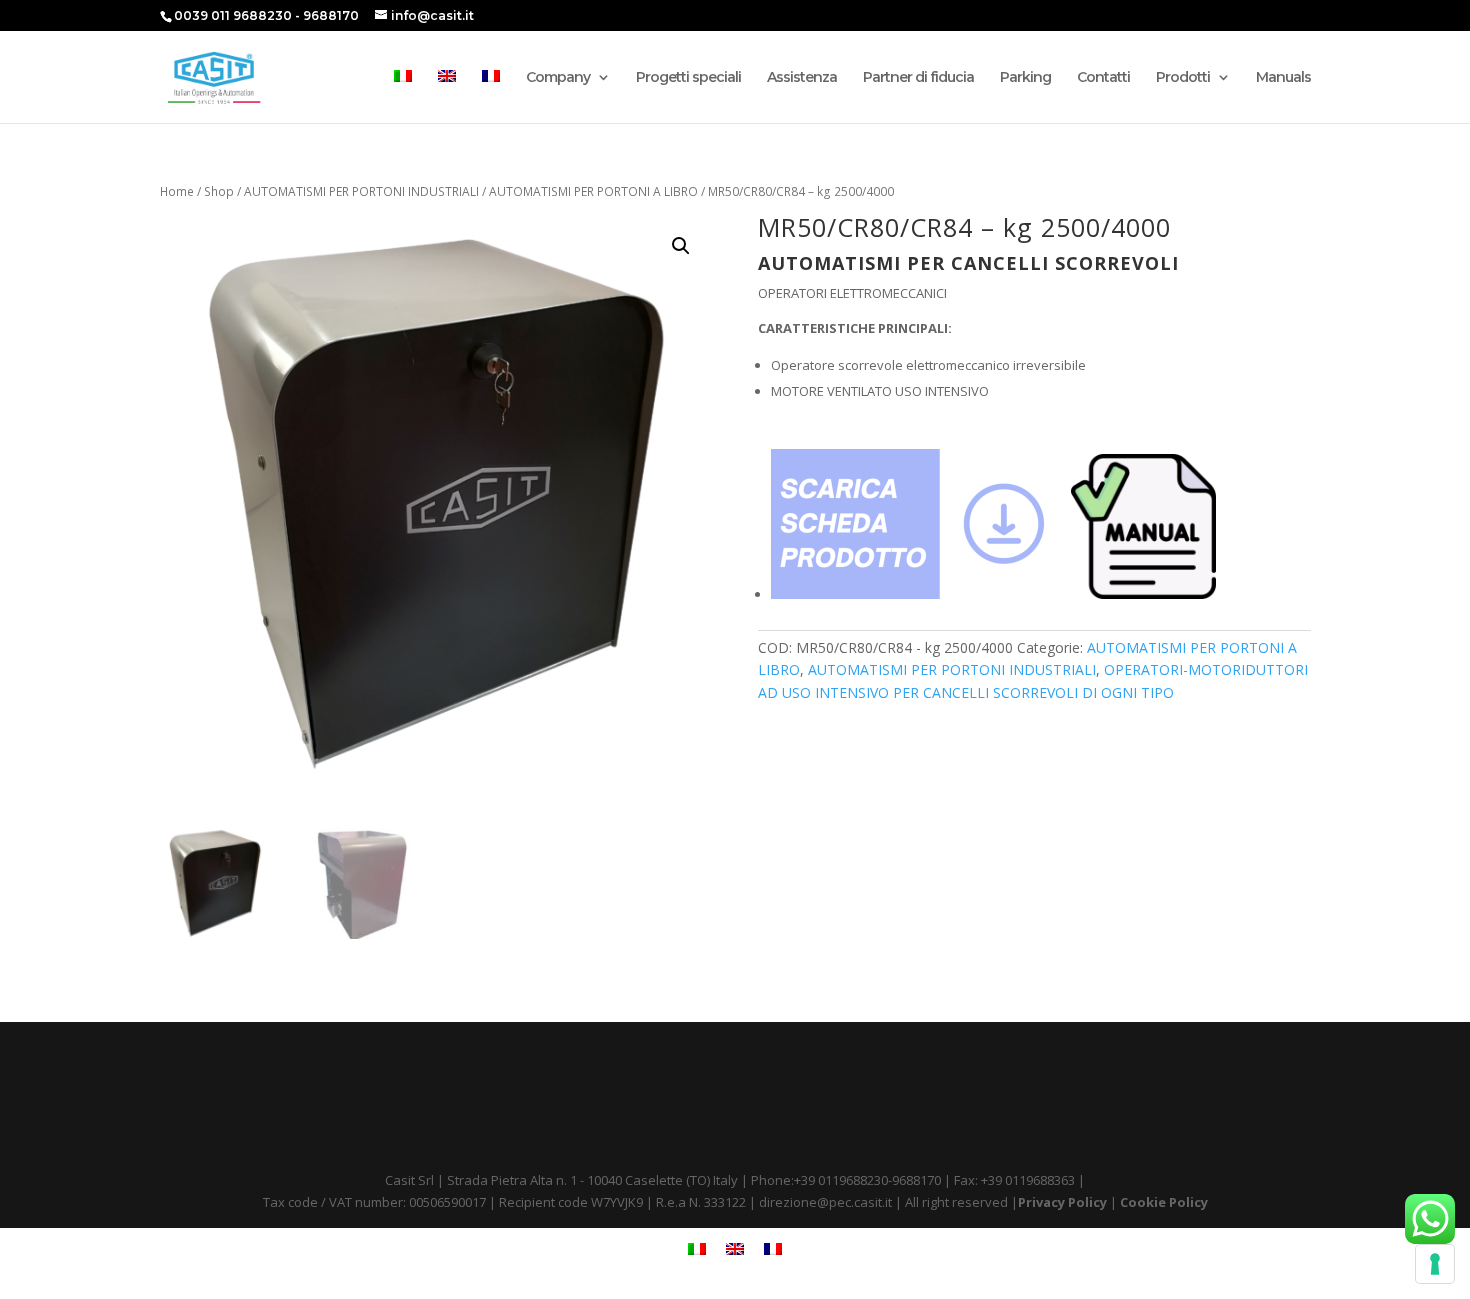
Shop (219, 191)
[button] (681, 246)
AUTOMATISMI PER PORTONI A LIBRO (593, 191)
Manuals (1283, 78)
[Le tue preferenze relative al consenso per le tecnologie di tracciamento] (1435, 1264)
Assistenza (802, 78)
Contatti (1103, 78)
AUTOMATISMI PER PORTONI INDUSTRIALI (361, 191)
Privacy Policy (1062, 1202)
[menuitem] (403, 96)
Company (558, 78)
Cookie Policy (1164, 1202)
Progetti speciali (688, 78)
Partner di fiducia (918, 78)
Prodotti (1183, 78)
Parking (1025, 78)
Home (177, 191)
